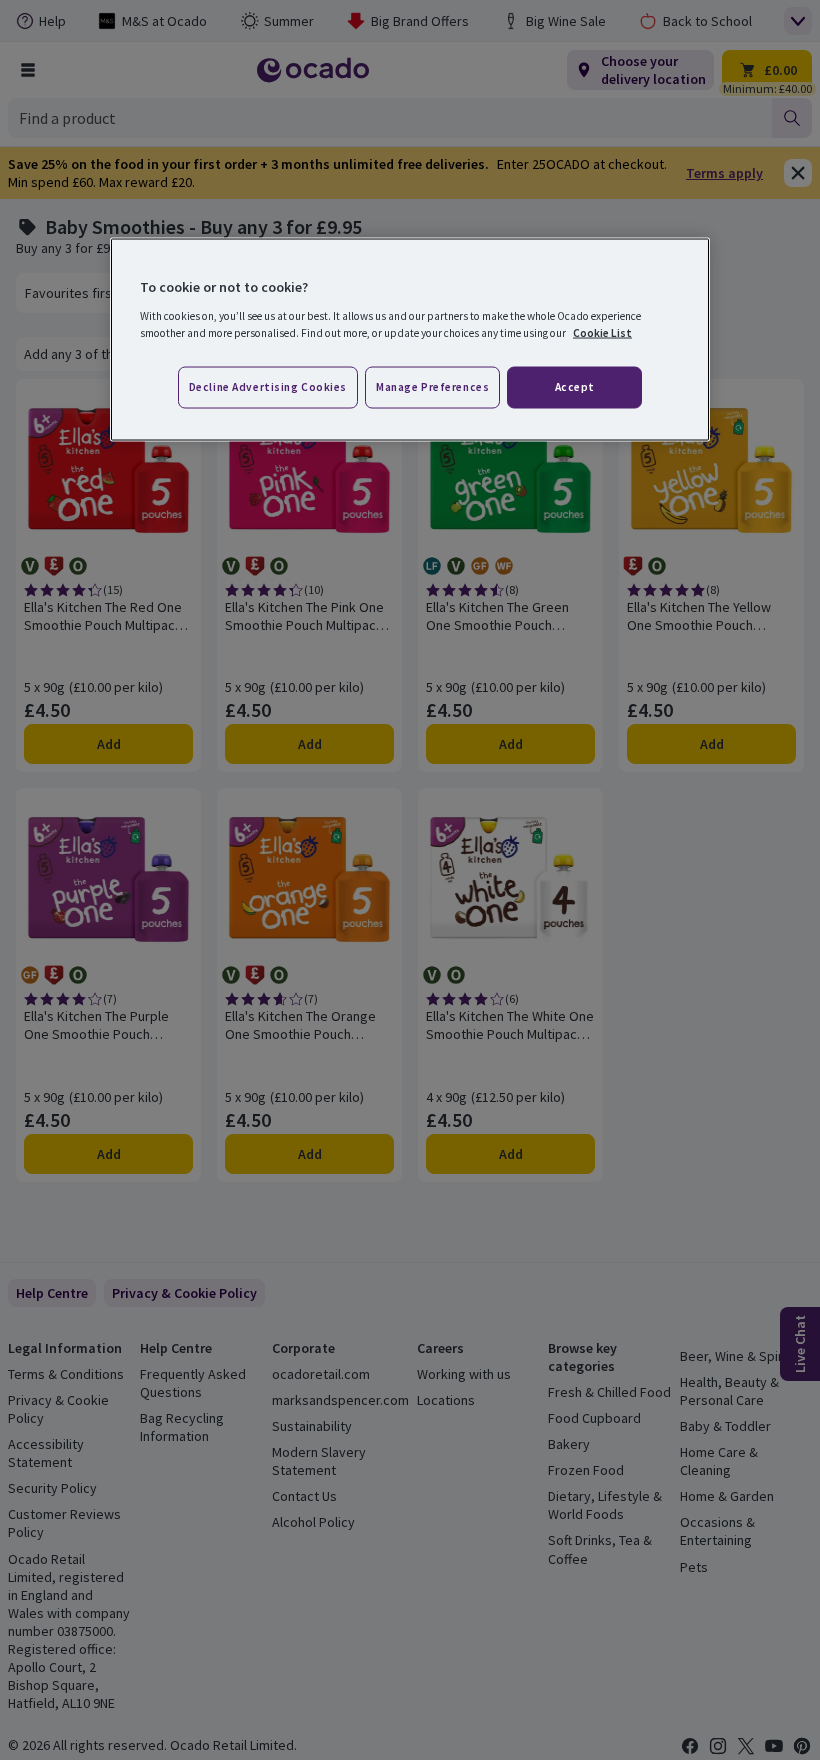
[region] (410, 340)
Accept (575, 386)
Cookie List (602, 332)
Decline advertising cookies (268, 386)
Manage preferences (432, 386)
